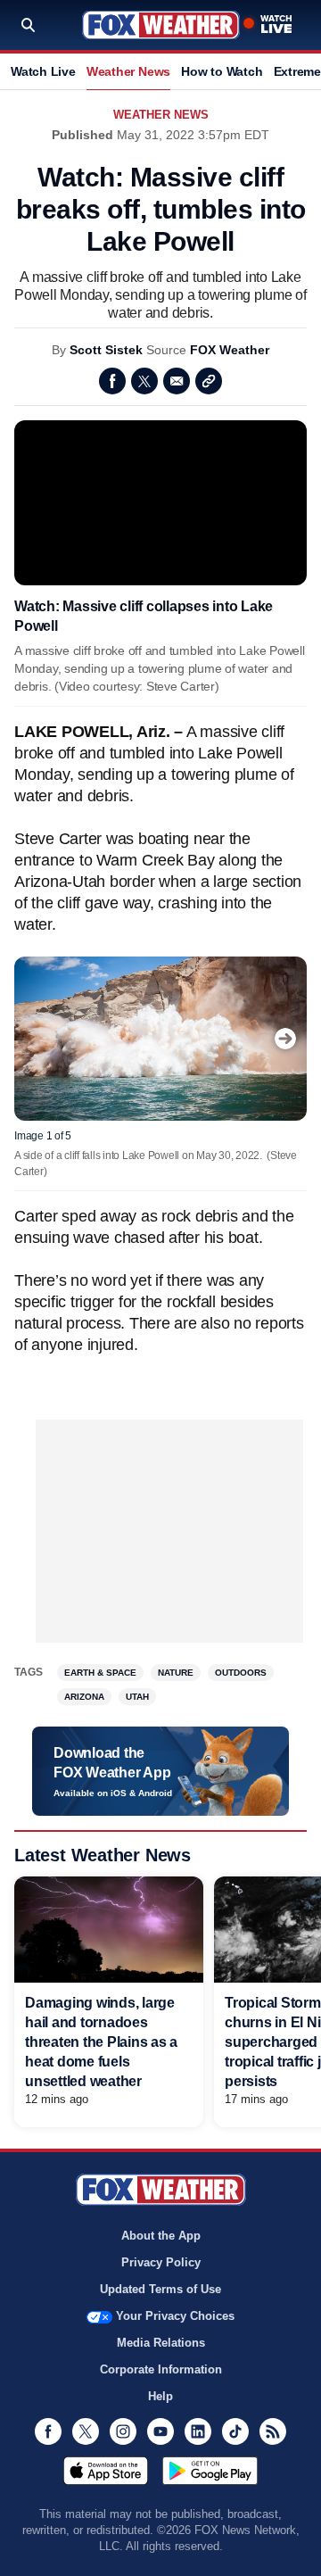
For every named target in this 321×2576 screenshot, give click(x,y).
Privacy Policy (161, 2262)
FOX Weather (230, 350)
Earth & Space (100, 1673)
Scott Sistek (106, 350)
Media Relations (161, 2343)
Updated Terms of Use (160, 2289)
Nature (176, 1673)
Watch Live (43, 71)
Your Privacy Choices (175, 2316)
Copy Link (209, 381)
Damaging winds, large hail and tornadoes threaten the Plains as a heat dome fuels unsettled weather (101, 2042)
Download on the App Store (106, 2471)
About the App (161, 2236)
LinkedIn (198, 2431)
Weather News (128, 71)
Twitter (144, 381)
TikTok (235, 2431)
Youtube (160, 2431)
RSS (273, 2431)
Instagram (123, 2431)
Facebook (112, 381)
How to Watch (222, 71)
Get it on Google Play (210, 2471)
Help (160, 2396)
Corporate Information (161, 2369)
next (285, 1039)
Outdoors (241, 1673)
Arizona (84, 1697)
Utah (137, 1697)
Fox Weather (161, 25)
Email (177, 381)
